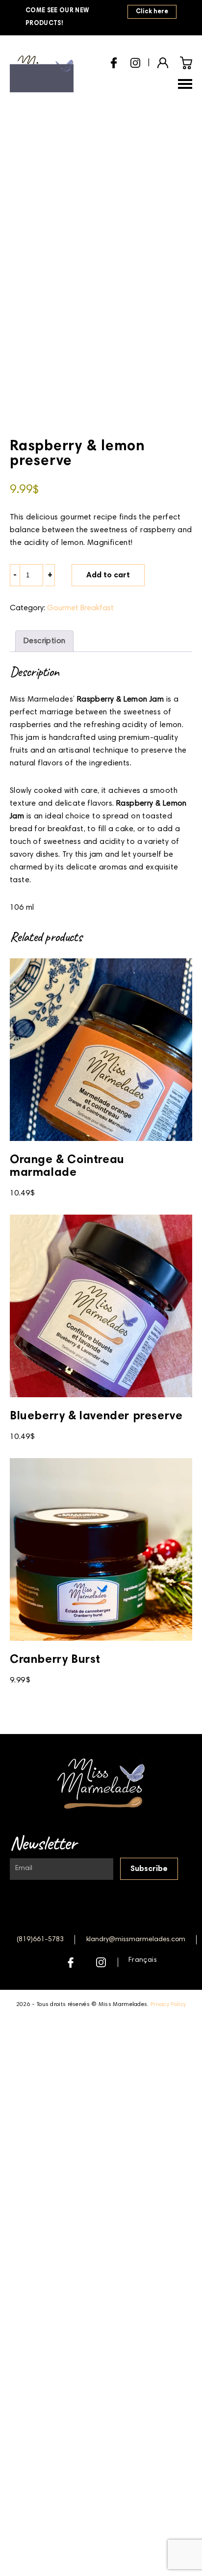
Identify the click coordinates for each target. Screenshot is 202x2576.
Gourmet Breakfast (80, 608)
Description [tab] (44, 641)
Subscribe (149, 1869)
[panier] (186, 63)
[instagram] (135, 61)
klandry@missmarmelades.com (136, 1940)
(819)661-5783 (40, 1940)
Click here (152, 12)
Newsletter (43, 1843)
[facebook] (114, 62)
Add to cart (108, 575)
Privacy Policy (168, 2005)
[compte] (163, 62)
